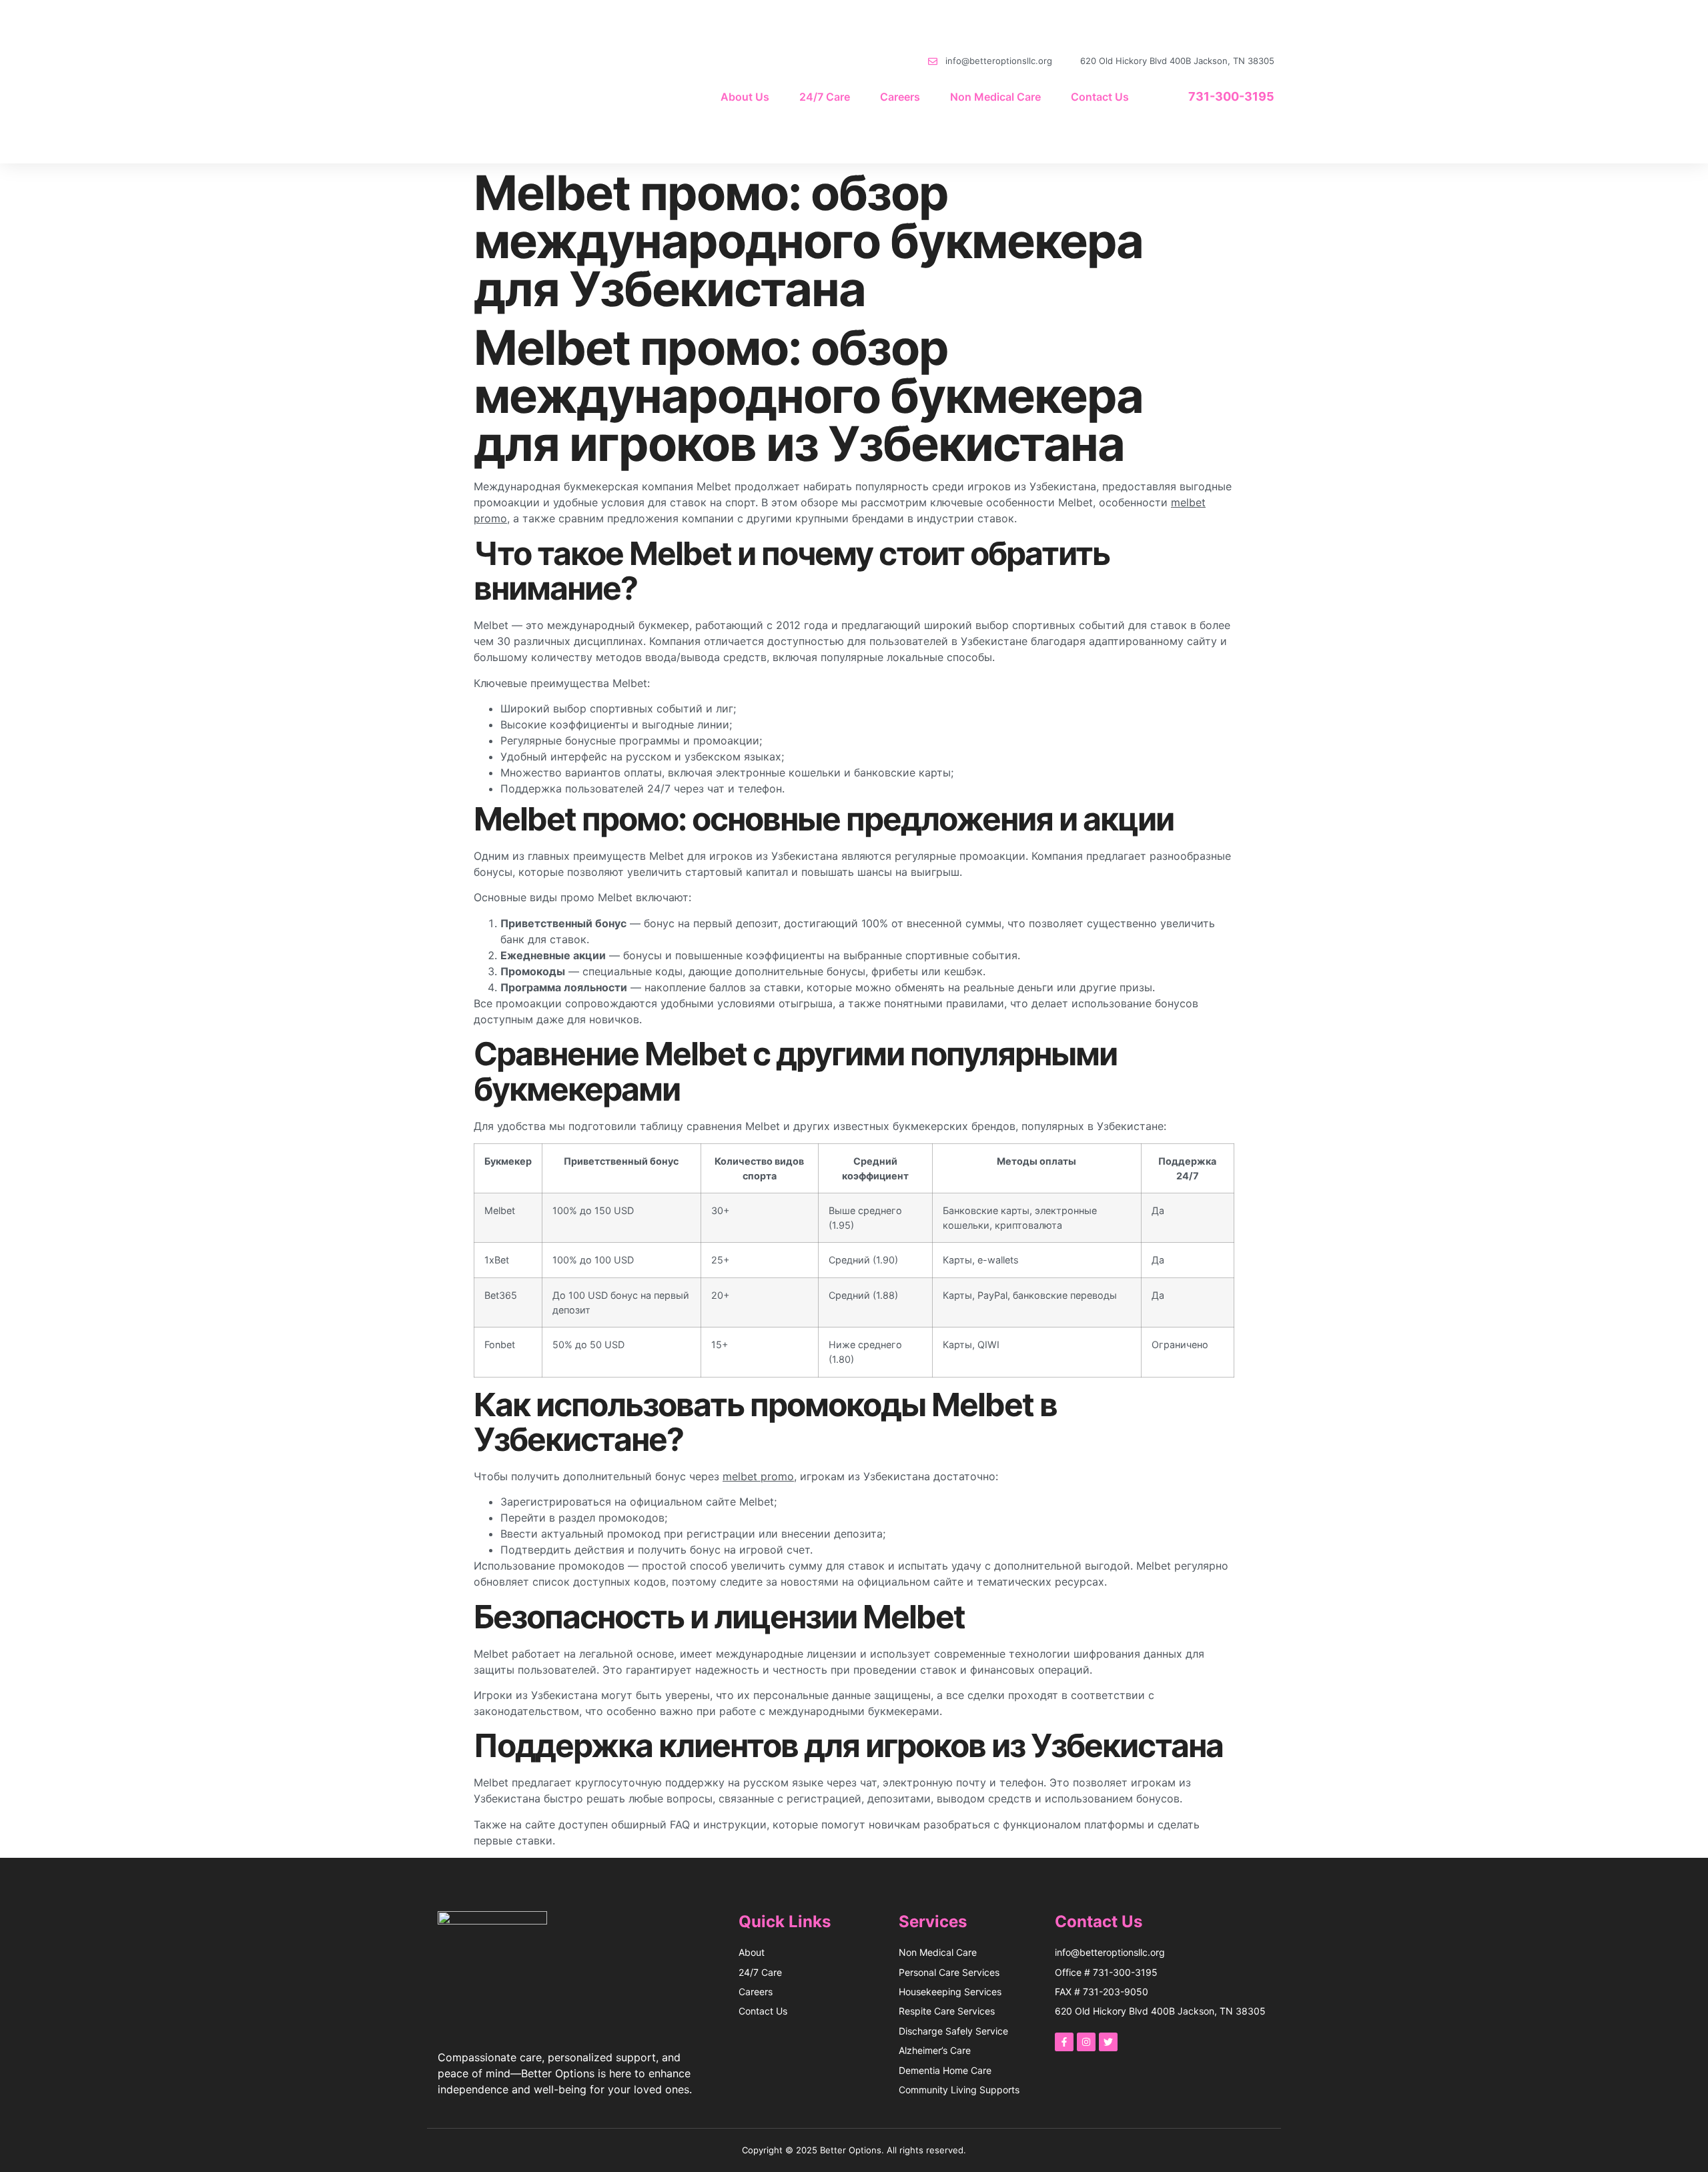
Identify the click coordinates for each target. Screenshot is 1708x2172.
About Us (745, 97)
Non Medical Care (995, 97)
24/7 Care (825, 97)
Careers (900, 97)
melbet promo (758, 1476)
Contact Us (1100, 97)
